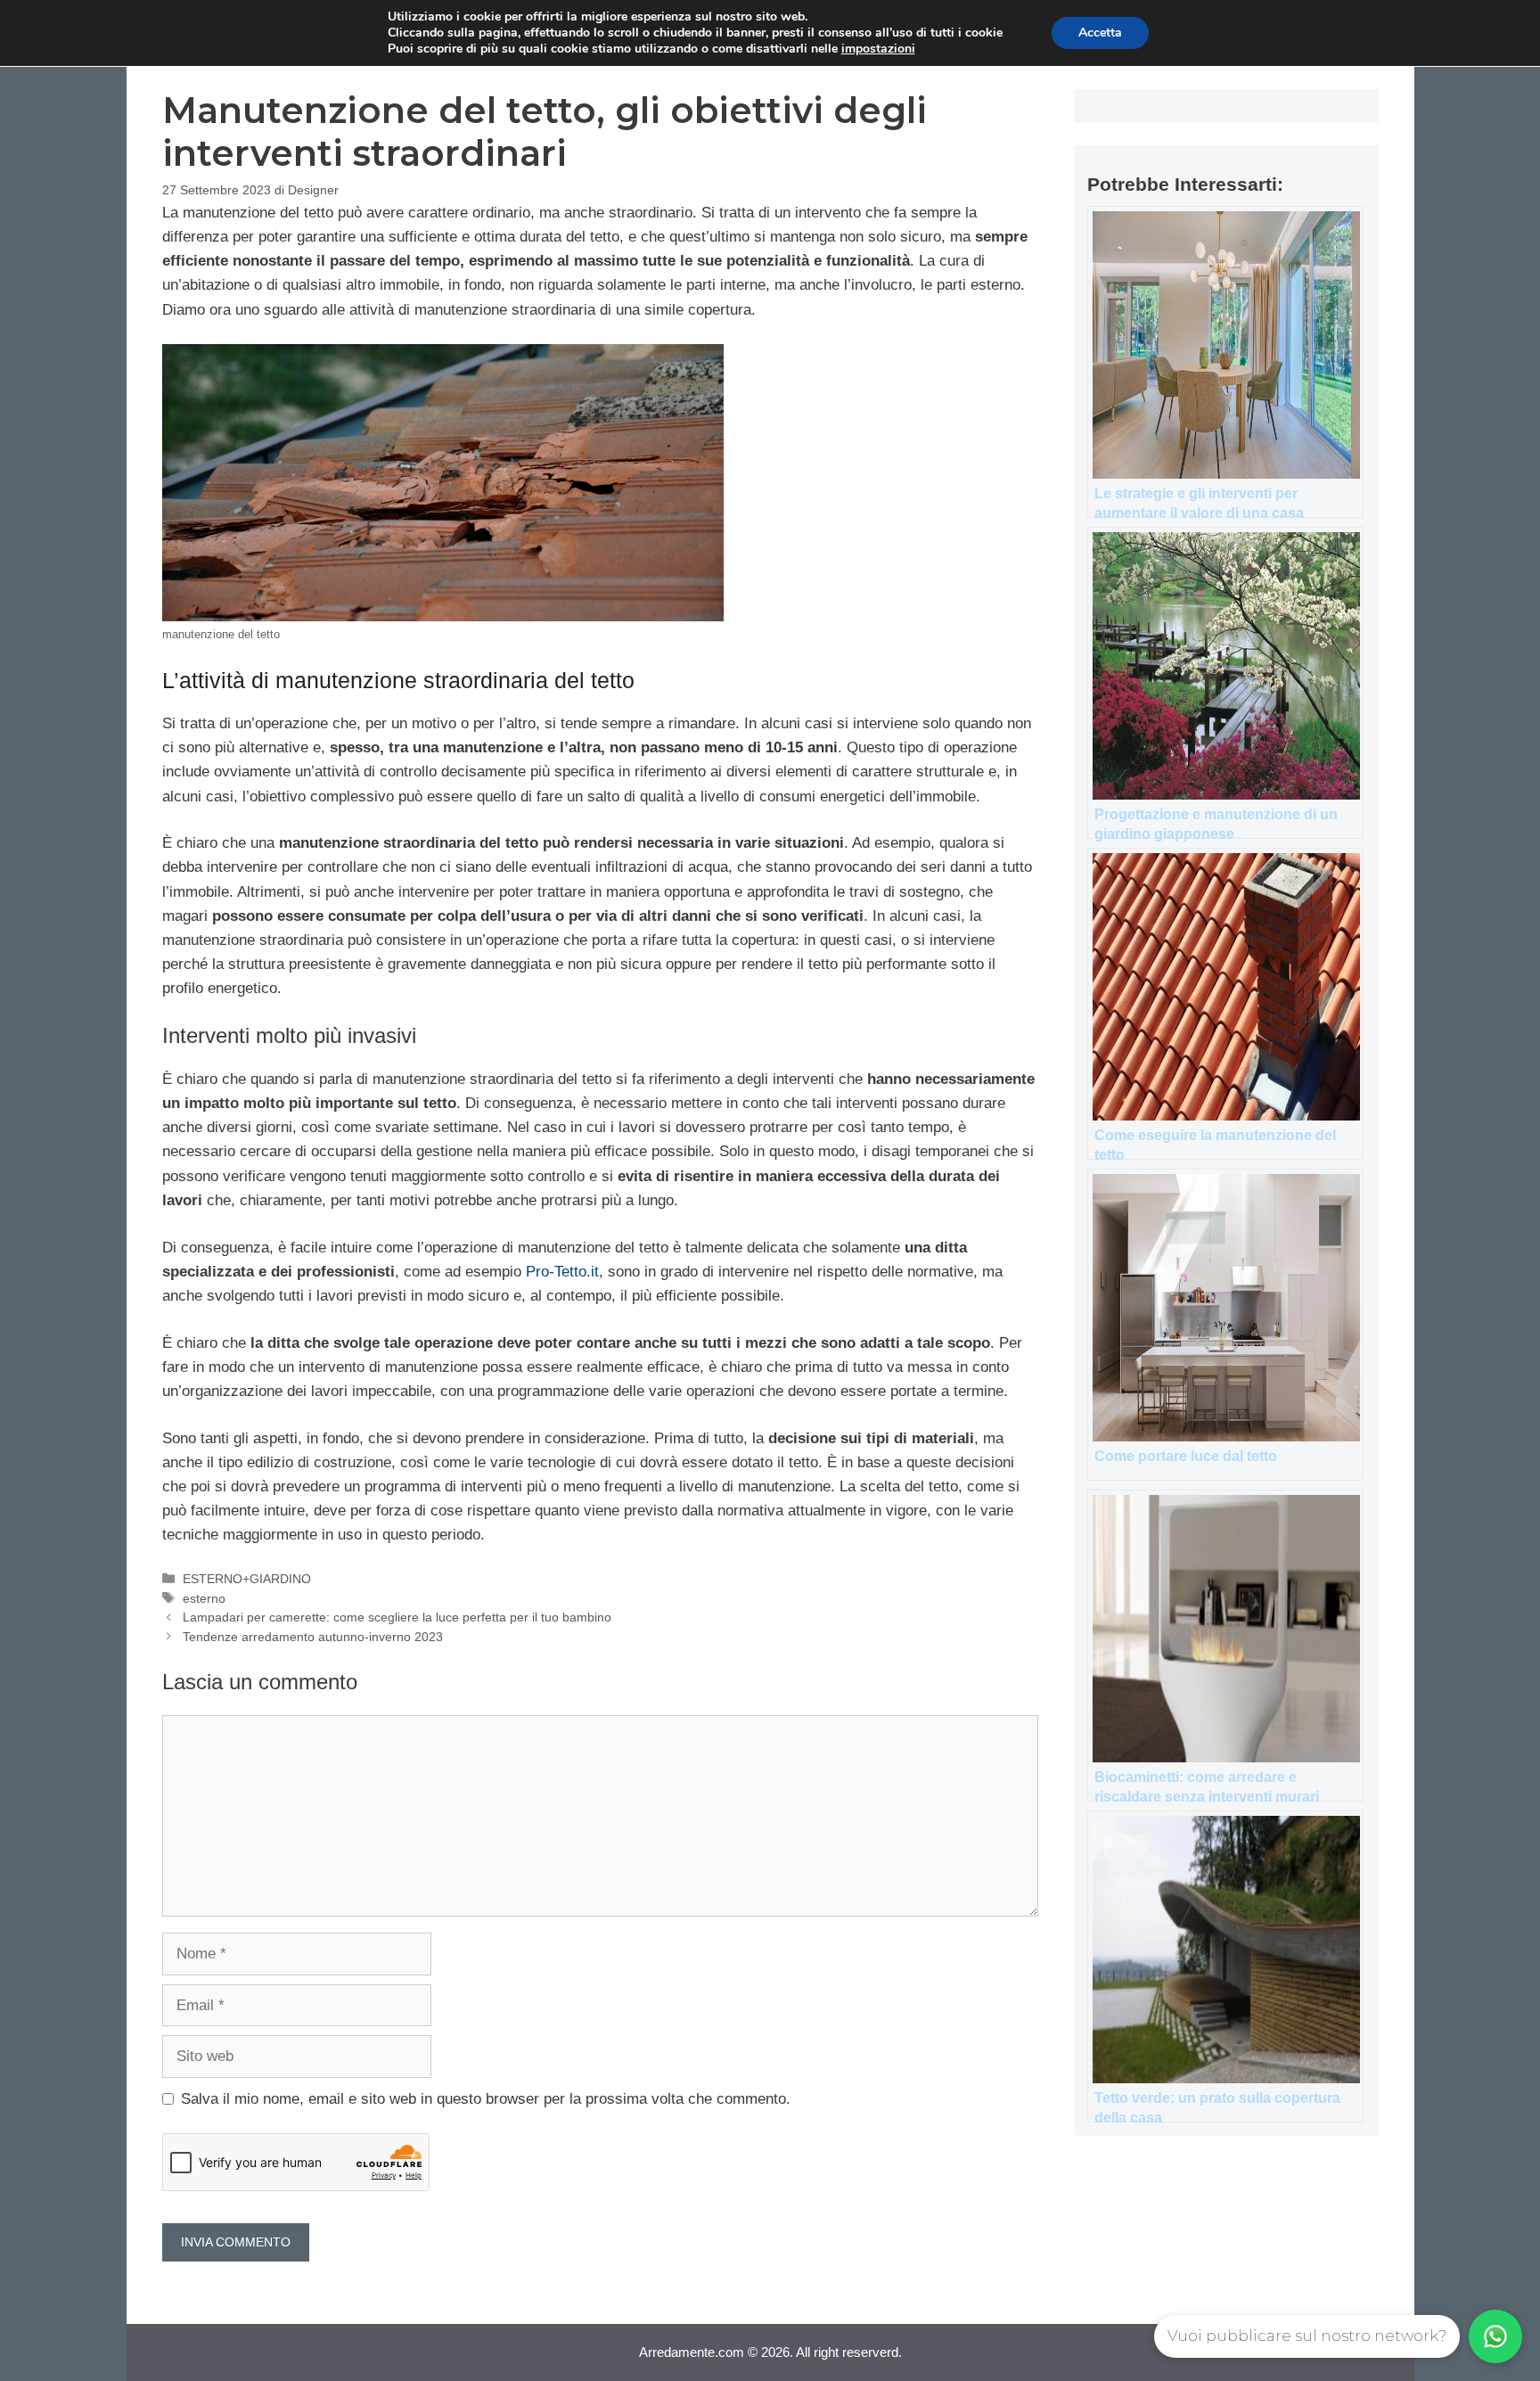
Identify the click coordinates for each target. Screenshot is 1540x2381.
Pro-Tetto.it (562, 1272)
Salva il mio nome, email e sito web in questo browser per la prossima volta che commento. (486, 2099)
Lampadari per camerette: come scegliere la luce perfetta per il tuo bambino (397, 1617)
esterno (204, 1598)
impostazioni (878, 49)
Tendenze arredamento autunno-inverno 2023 (313, 1637)
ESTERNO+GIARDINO (247, 1579)
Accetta (1100, 33)
